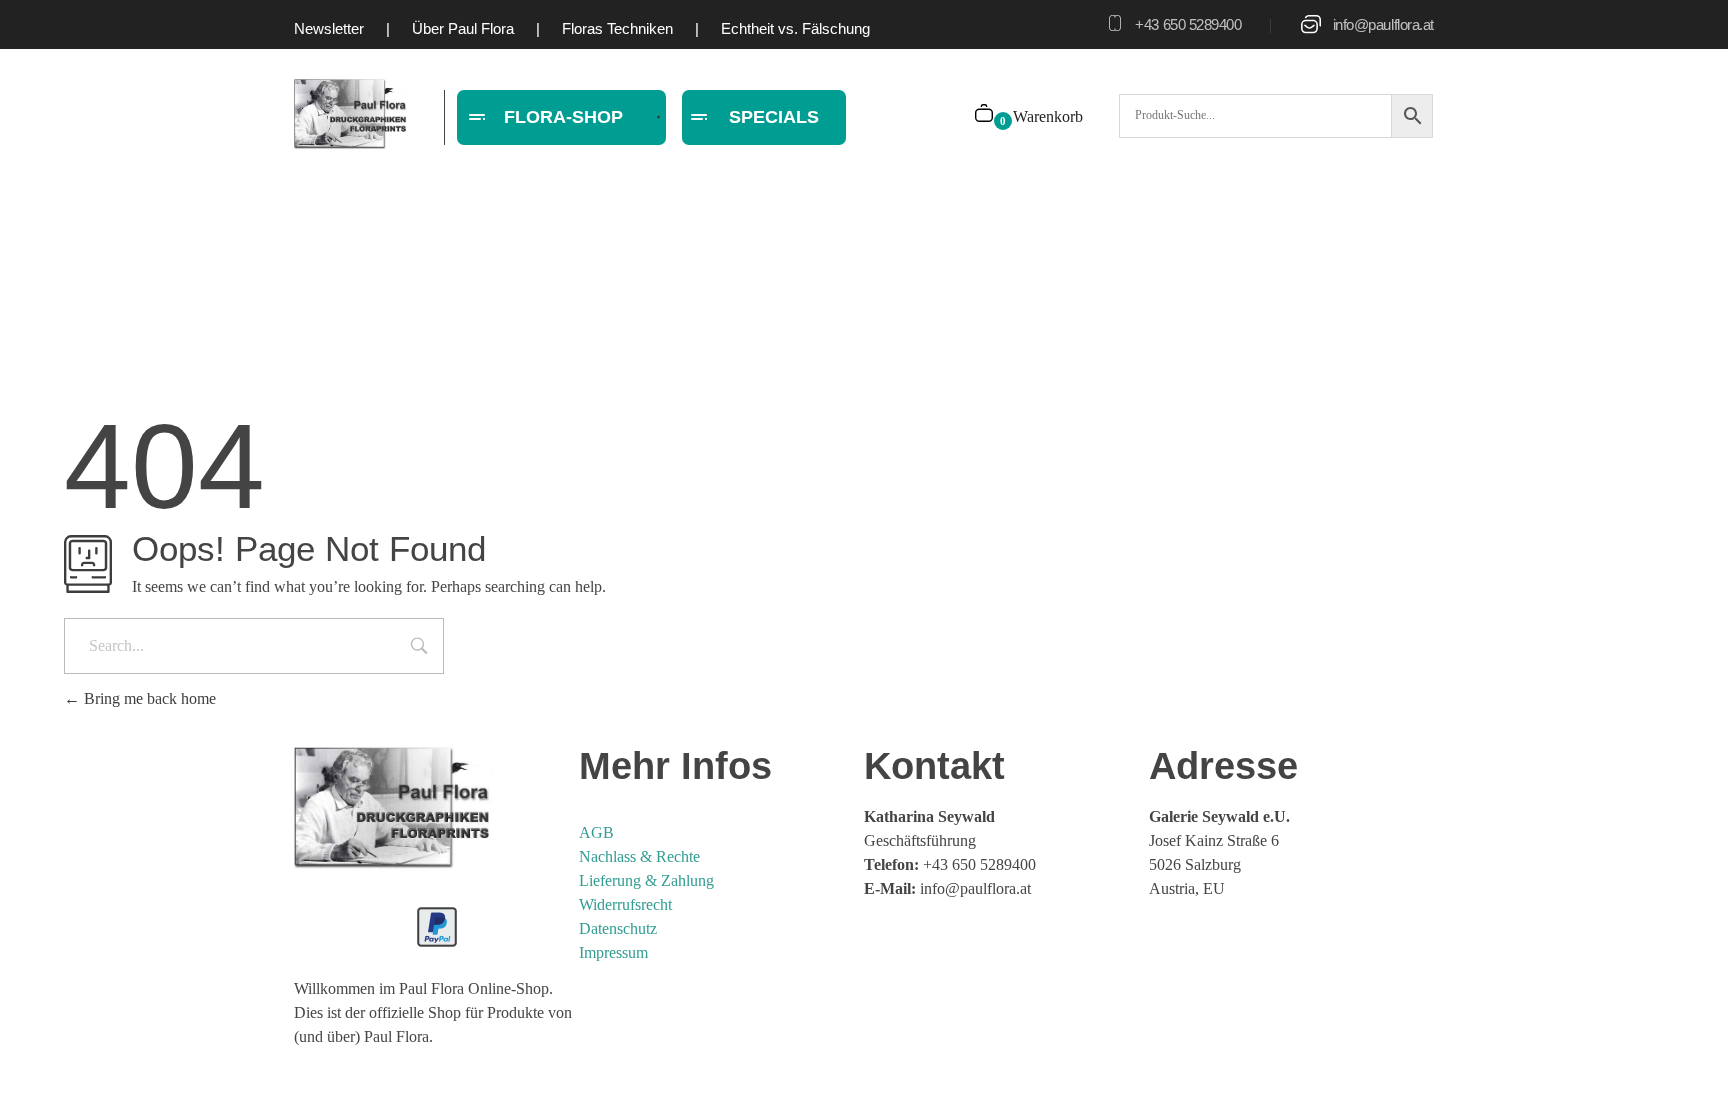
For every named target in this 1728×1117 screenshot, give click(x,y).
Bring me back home (148, 698)
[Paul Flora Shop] (351, 114)
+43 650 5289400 (1188, 24)
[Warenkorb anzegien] (985, 115)
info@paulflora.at (1383, 24)
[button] (44, 1073)
